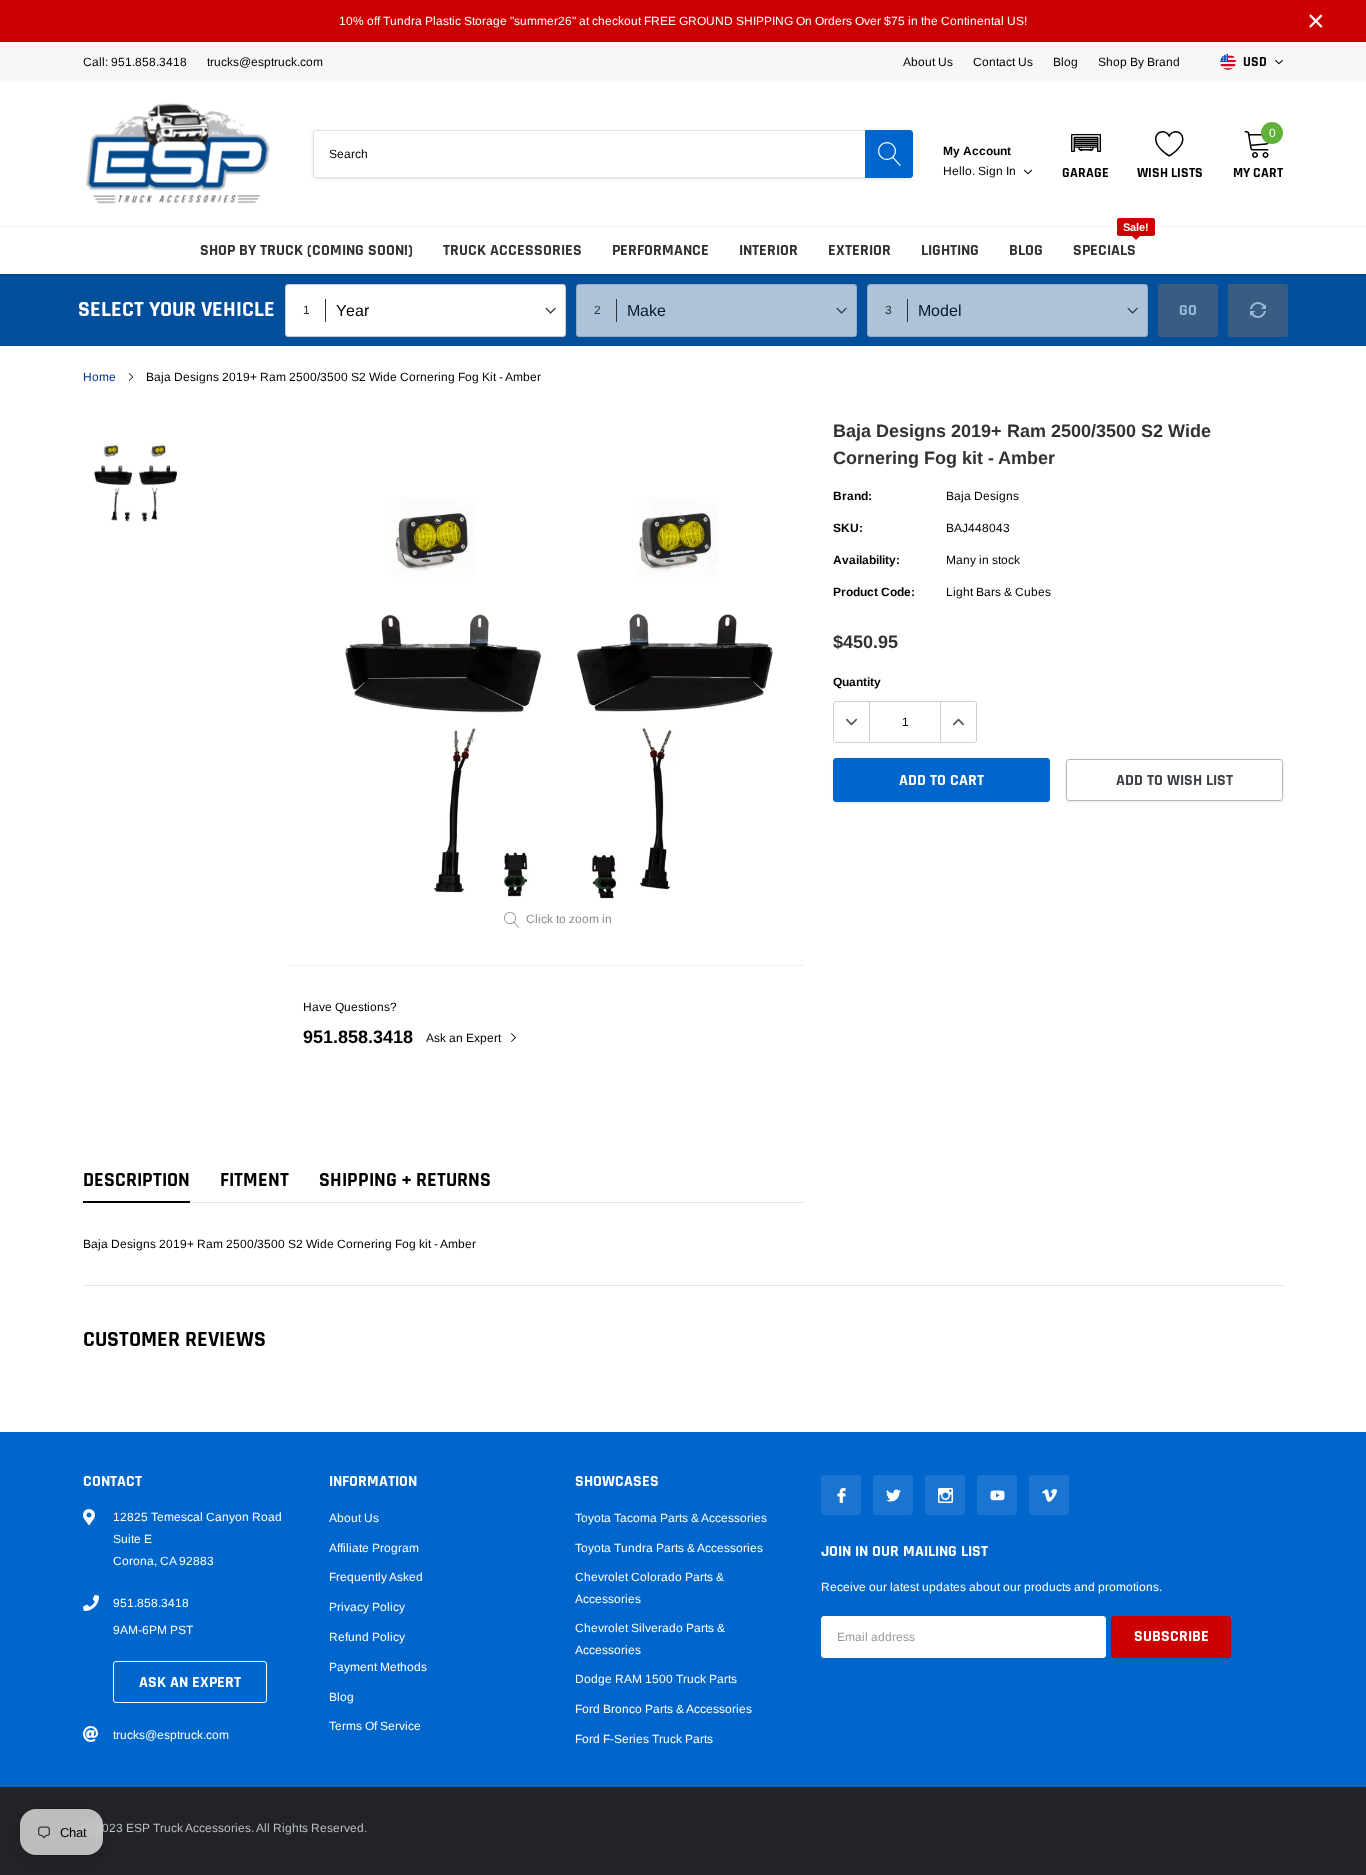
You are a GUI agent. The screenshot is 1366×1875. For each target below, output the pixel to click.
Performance (660, 250)
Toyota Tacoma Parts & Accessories (671, 1518)
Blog (1065, 62)
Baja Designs (982, 496)
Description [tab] (136, 1180)
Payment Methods (378, 1667)
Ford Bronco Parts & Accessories (663, 1709)
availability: (866, 560)
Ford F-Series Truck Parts (644, 1739)
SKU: (848, 528)
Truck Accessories (512, 250)
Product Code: (874, 592)
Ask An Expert (190, 1682)
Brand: (852, 496)
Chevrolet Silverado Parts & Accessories (650, 1639)
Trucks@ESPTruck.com (265, 62)
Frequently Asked (376, 1577)
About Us (928, 62)
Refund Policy (367, 1637)
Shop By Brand (1139, 62)
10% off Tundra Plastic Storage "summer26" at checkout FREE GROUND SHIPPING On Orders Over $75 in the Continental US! (683, 21)
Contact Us (1003, 62)
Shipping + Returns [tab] (405, 1180)
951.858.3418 (358, 1037)
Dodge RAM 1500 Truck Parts (656, 1679)
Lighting (950, 250)
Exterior (859, 250)
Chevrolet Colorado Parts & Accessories (649, 1588)
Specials (1104, 250)
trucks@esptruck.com (171, 1735)
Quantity (857, 682)
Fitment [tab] (254, 1180)
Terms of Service (375, 1726)
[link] (135, 475)
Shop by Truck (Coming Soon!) (306, 250)
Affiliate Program (374, 1548)
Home (99, 377)
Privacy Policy (367, 1607)
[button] (1085, 154)
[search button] (889, 154)
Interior (768, 250)
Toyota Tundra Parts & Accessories (669, 1548)
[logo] (178, 154)
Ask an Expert (465, 1038)
